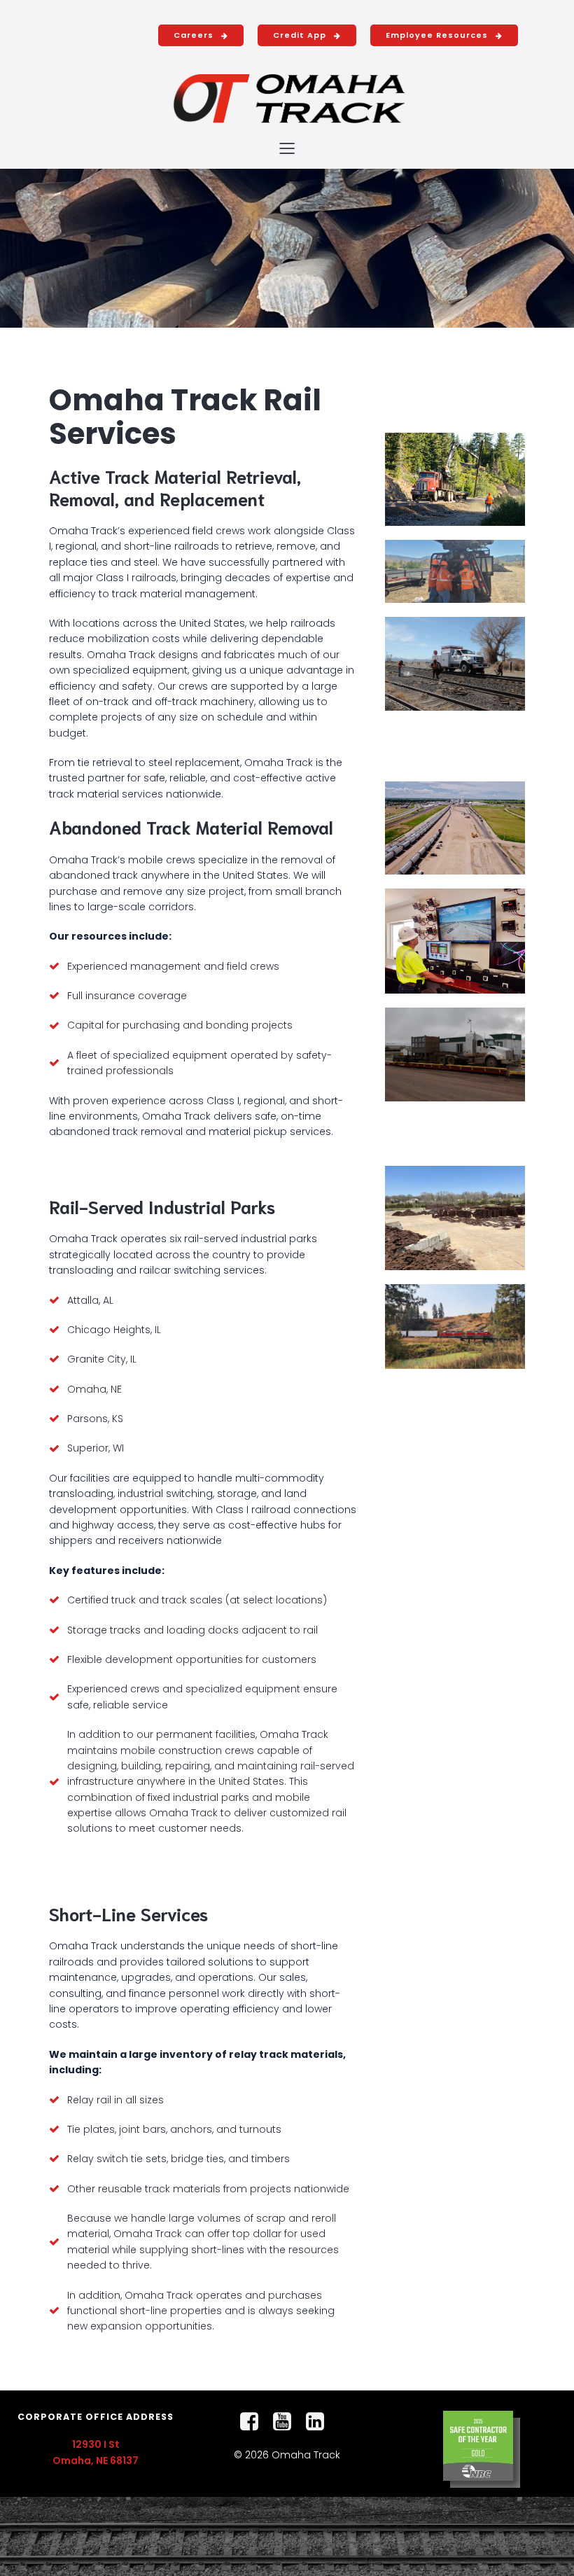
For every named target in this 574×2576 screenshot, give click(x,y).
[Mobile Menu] (287, 148)
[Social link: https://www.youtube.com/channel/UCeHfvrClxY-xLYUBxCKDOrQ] (287, 2422)
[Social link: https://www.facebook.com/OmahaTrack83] (254, 2422)
